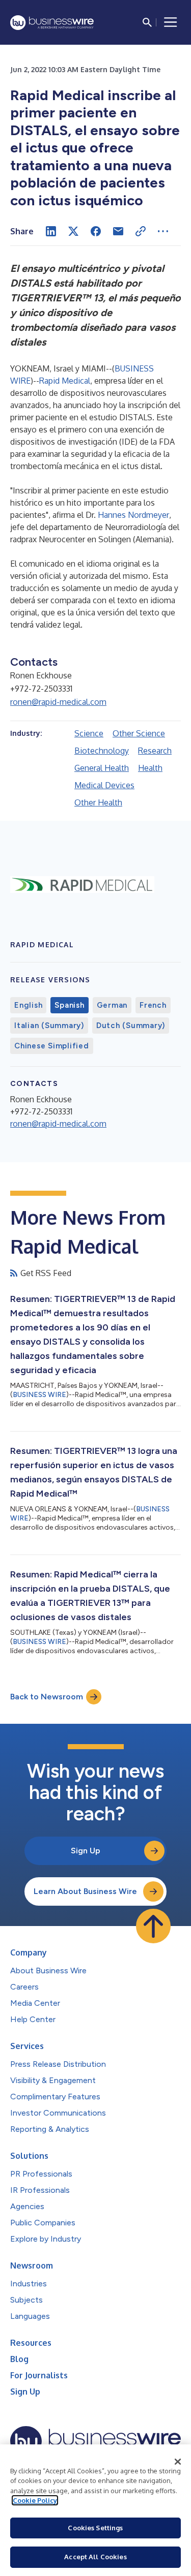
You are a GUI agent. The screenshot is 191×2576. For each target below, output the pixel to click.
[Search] (147, 22)
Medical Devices (104, 785)
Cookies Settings (95, 2528)
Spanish (69, 1005)
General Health (102, 768)
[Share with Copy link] (141, 231)
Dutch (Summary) (131, 1026)
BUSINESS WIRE (39, 1395)
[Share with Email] (118, 231)
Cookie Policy (35, 2500)
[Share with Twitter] (73, 231)
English (28, 1005)
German (112, 1005)
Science (89, 733)
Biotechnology (102, 751)
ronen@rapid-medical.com (58, 702)
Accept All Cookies (95, 2557)
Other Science (139, 733)
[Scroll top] (153, 1926)
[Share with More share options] (163, 231)
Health (150, 768)
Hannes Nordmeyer (133, 515)
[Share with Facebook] (96, 231)
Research (155, 751)
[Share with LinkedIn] (51, 231)
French (153, 1005)
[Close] (178, 2462)
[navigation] (171, 22)
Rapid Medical (65, 381)
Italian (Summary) (49, 1026)
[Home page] (52, 23)
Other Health (98, 802)
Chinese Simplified (52, 1046)
